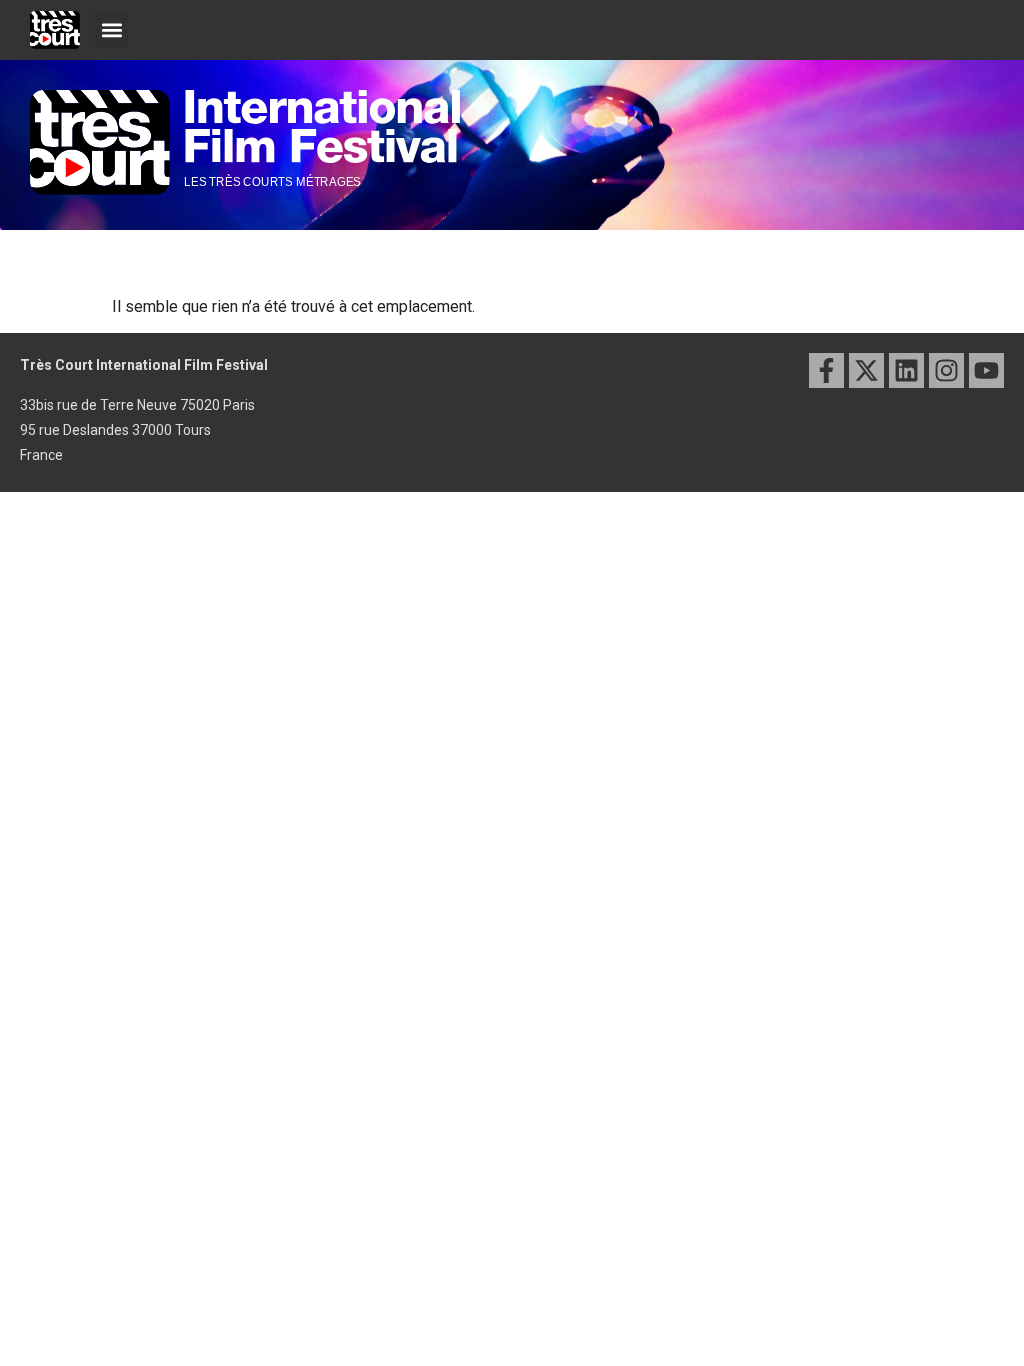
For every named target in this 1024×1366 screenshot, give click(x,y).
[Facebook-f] (826, 370)
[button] (111, 30)
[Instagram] (946, 370)
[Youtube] (986, 370)
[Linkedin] (906, 370)
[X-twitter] (866, 370)
